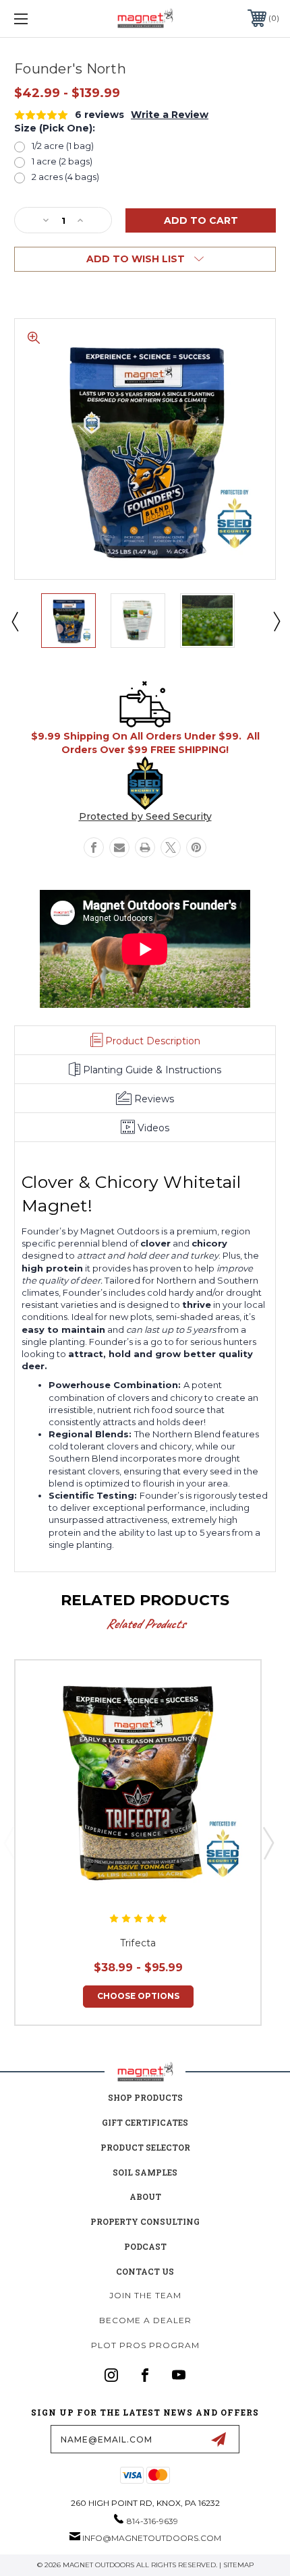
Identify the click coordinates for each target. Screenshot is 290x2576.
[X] (171, 847)
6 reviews (99, 115)
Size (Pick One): (55, 128)
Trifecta (138, 1943)
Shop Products (145, 2097)
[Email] (119, 847)
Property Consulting (145, 2221)
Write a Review (170, 115)
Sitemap (238, 2565)
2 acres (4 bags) (65, 177)
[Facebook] (94, 847)
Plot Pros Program (145, 2345)
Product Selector (145, 2147)
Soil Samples (145, 2172)
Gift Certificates (145, 2122)
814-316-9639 (152, 2521)
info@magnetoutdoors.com (152, 2538)
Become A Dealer (145, 2320)
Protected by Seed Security (145, 816)
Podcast (145, 2246)
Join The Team (145, 2295)
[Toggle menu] (40, 19)
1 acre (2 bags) (62, 161)
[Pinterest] (196, 847)
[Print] (145, 847)
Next (276, 621)
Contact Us (145, 2271)
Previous (14, 621)
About (145, 2196)
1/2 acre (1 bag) (63, 146)
